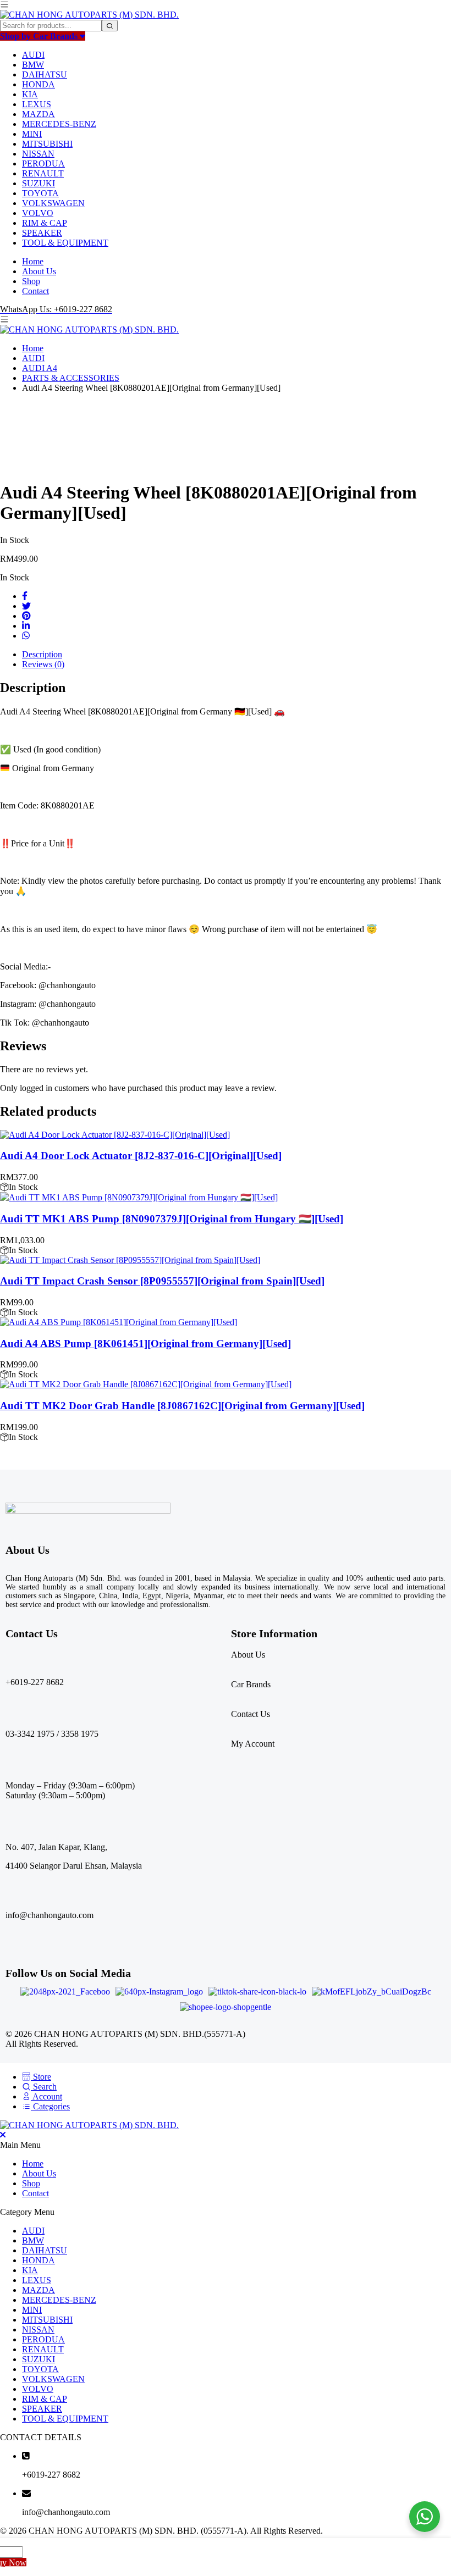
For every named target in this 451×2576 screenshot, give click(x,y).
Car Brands (251, 1684)
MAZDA (38, 114)
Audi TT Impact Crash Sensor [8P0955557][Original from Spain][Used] (162, 1281)
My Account (253, 1744)
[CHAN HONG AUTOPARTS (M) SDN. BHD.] (89, 15)
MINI (32, 134)
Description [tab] (42, 654)
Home (33, 261)
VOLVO (38, 213)
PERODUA (43, 164)
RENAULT (43, 173)
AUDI (33, 55)
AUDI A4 (40, 368)
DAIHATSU (45, 74)
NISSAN (38, 154)
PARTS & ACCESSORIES (71, 378)
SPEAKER (42, 233)
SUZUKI (38, 183)
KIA (30, 94)
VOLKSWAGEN (53, 203)
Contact (35, 291)
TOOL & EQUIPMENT (65, 243)
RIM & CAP (45, 223)
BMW (33, 65)
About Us (39, 271)
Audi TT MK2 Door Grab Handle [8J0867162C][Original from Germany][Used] (182, 1406)
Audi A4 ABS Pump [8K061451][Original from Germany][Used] (145, 1344)
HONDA (38, 84)
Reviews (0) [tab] (43, 664)
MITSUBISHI (47, 144)
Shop (31, 281)
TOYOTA (40, 193)
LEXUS (37, 104)
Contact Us (251, 1714)
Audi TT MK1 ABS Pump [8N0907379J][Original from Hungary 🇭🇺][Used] (172, 1219)
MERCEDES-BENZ (59, 124)
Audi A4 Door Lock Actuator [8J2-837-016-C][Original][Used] (141, 1156)
